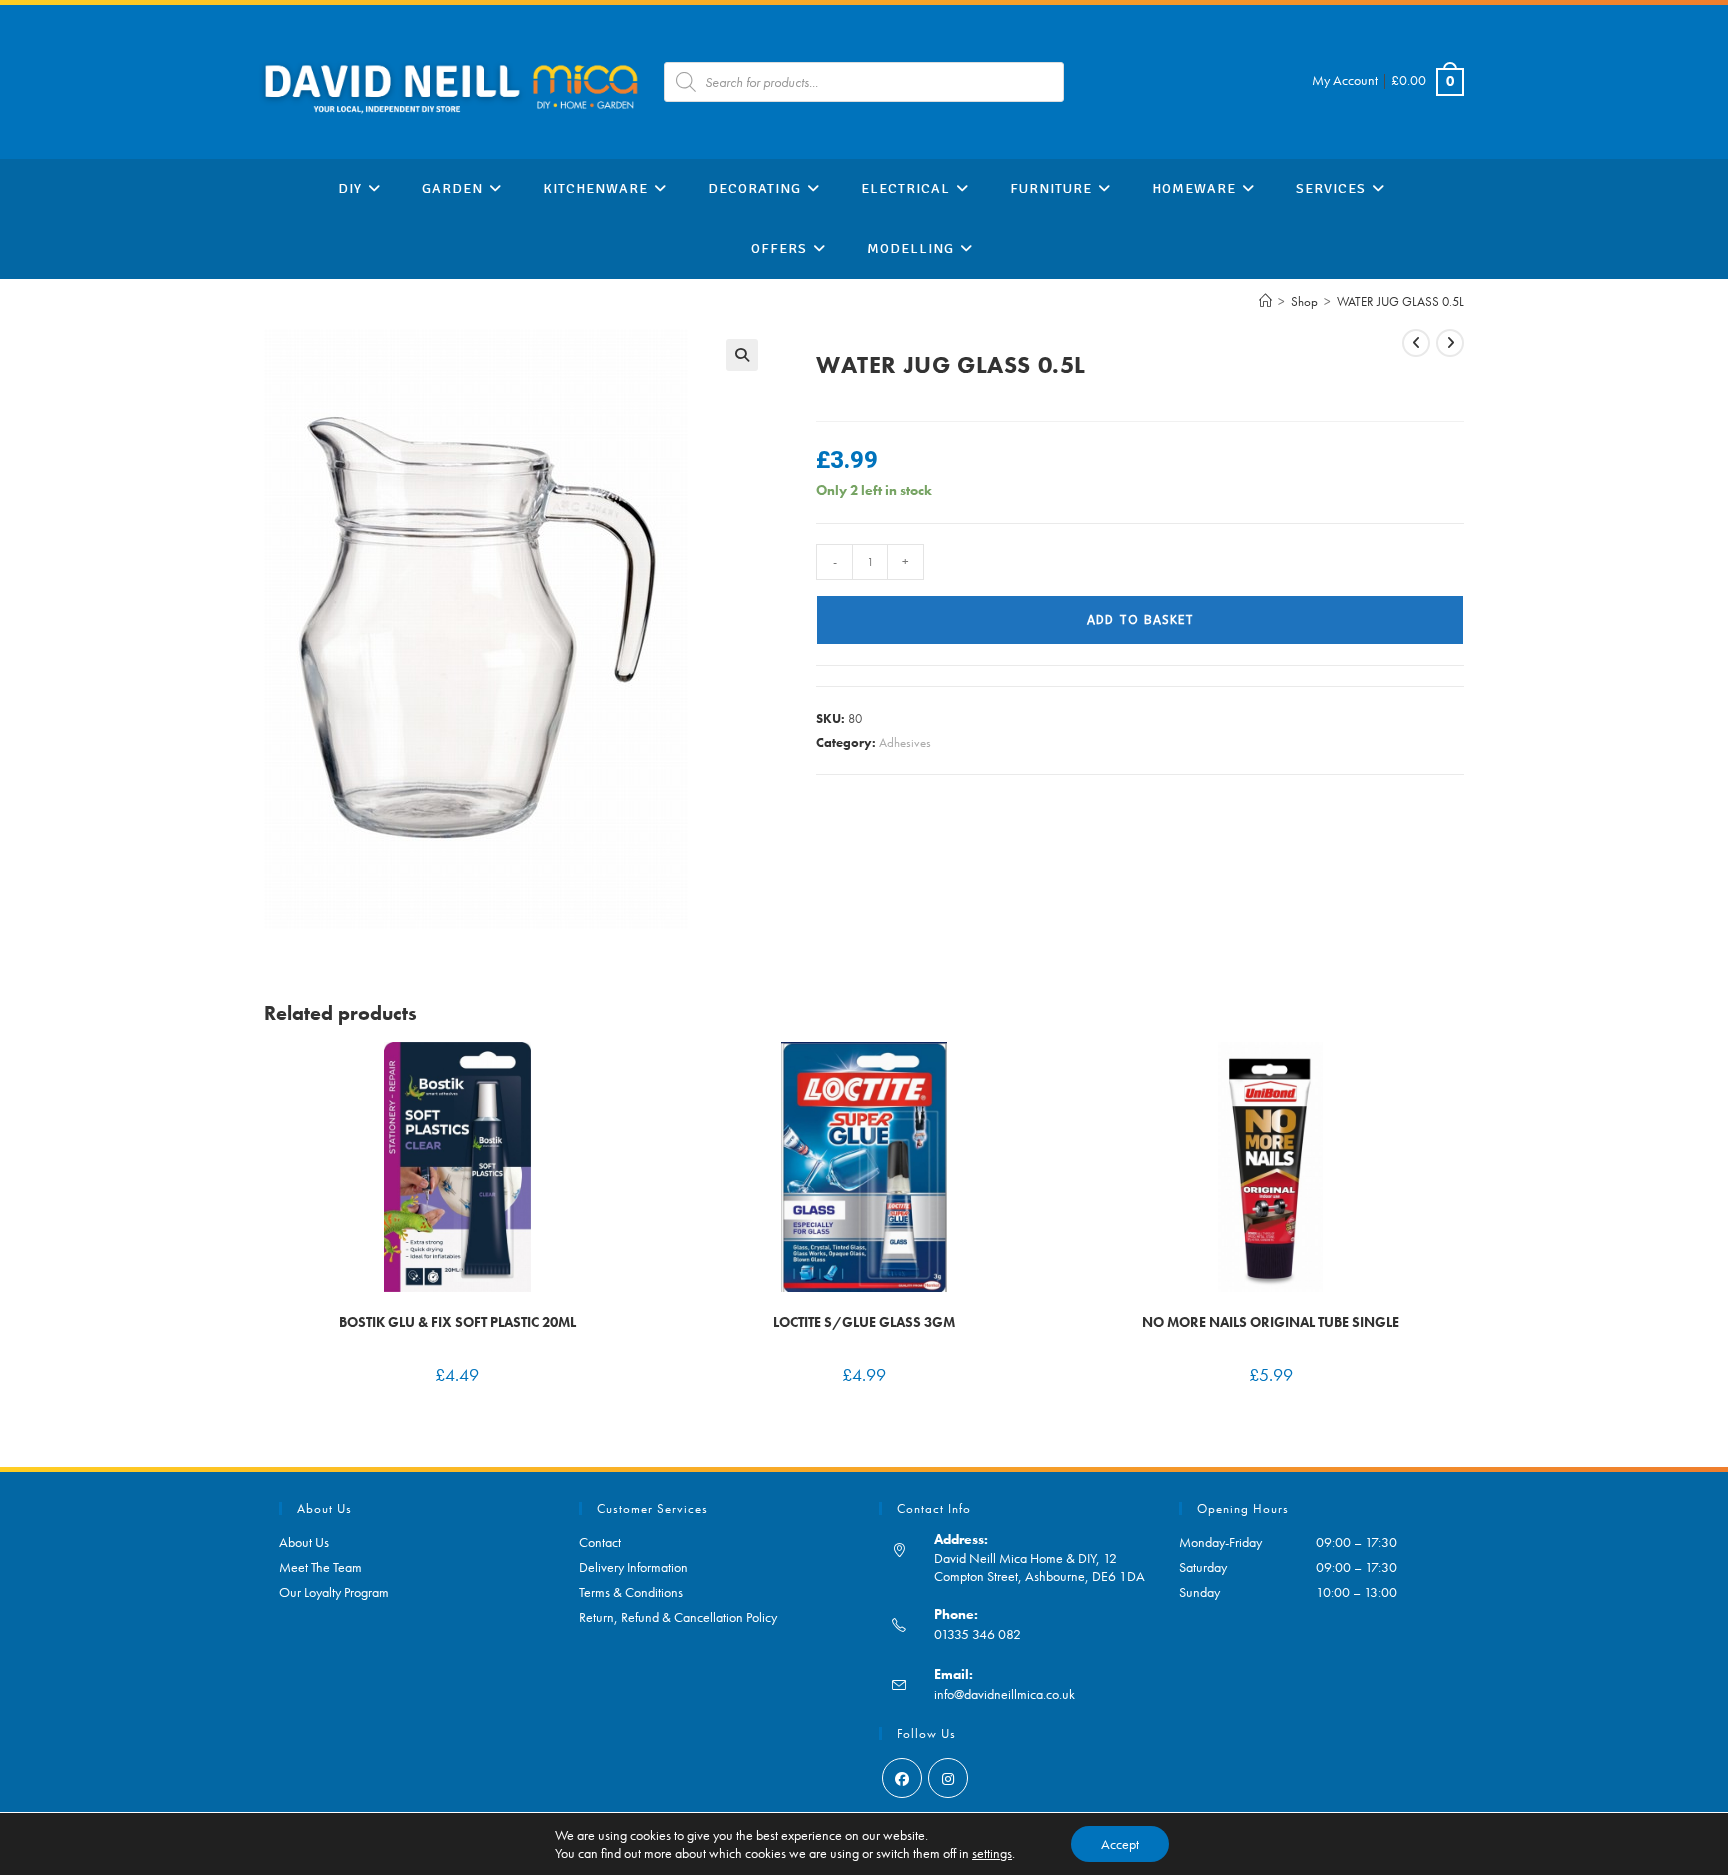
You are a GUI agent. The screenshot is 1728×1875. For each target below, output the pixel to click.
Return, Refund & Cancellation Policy (678, 1617)
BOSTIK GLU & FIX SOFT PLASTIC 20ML (457, 1322)
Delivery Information (633, 1567)
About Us (304, 1542)
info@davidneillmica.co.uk (1004, 1694)
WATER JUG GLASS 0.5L (1400, 301)
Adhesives (905, 742)
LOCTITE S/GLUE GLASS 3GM (864, 1322)
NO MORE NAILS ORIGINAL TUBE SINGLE (1270, 1322)
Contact (600, 1542)
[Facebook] (902, 1778)
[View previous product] (1416, 343)
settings (992, 1853)
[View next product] (1450, 343)
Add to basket (1140, 620)
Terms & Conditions (631, 1592)
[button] (742, 355)
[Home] (1265, 301)
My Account (1345, 80)
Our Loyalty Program (334, 1592)
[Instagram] (948, 1778)
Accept (1120, 1844)
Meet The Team (320, 1567)
